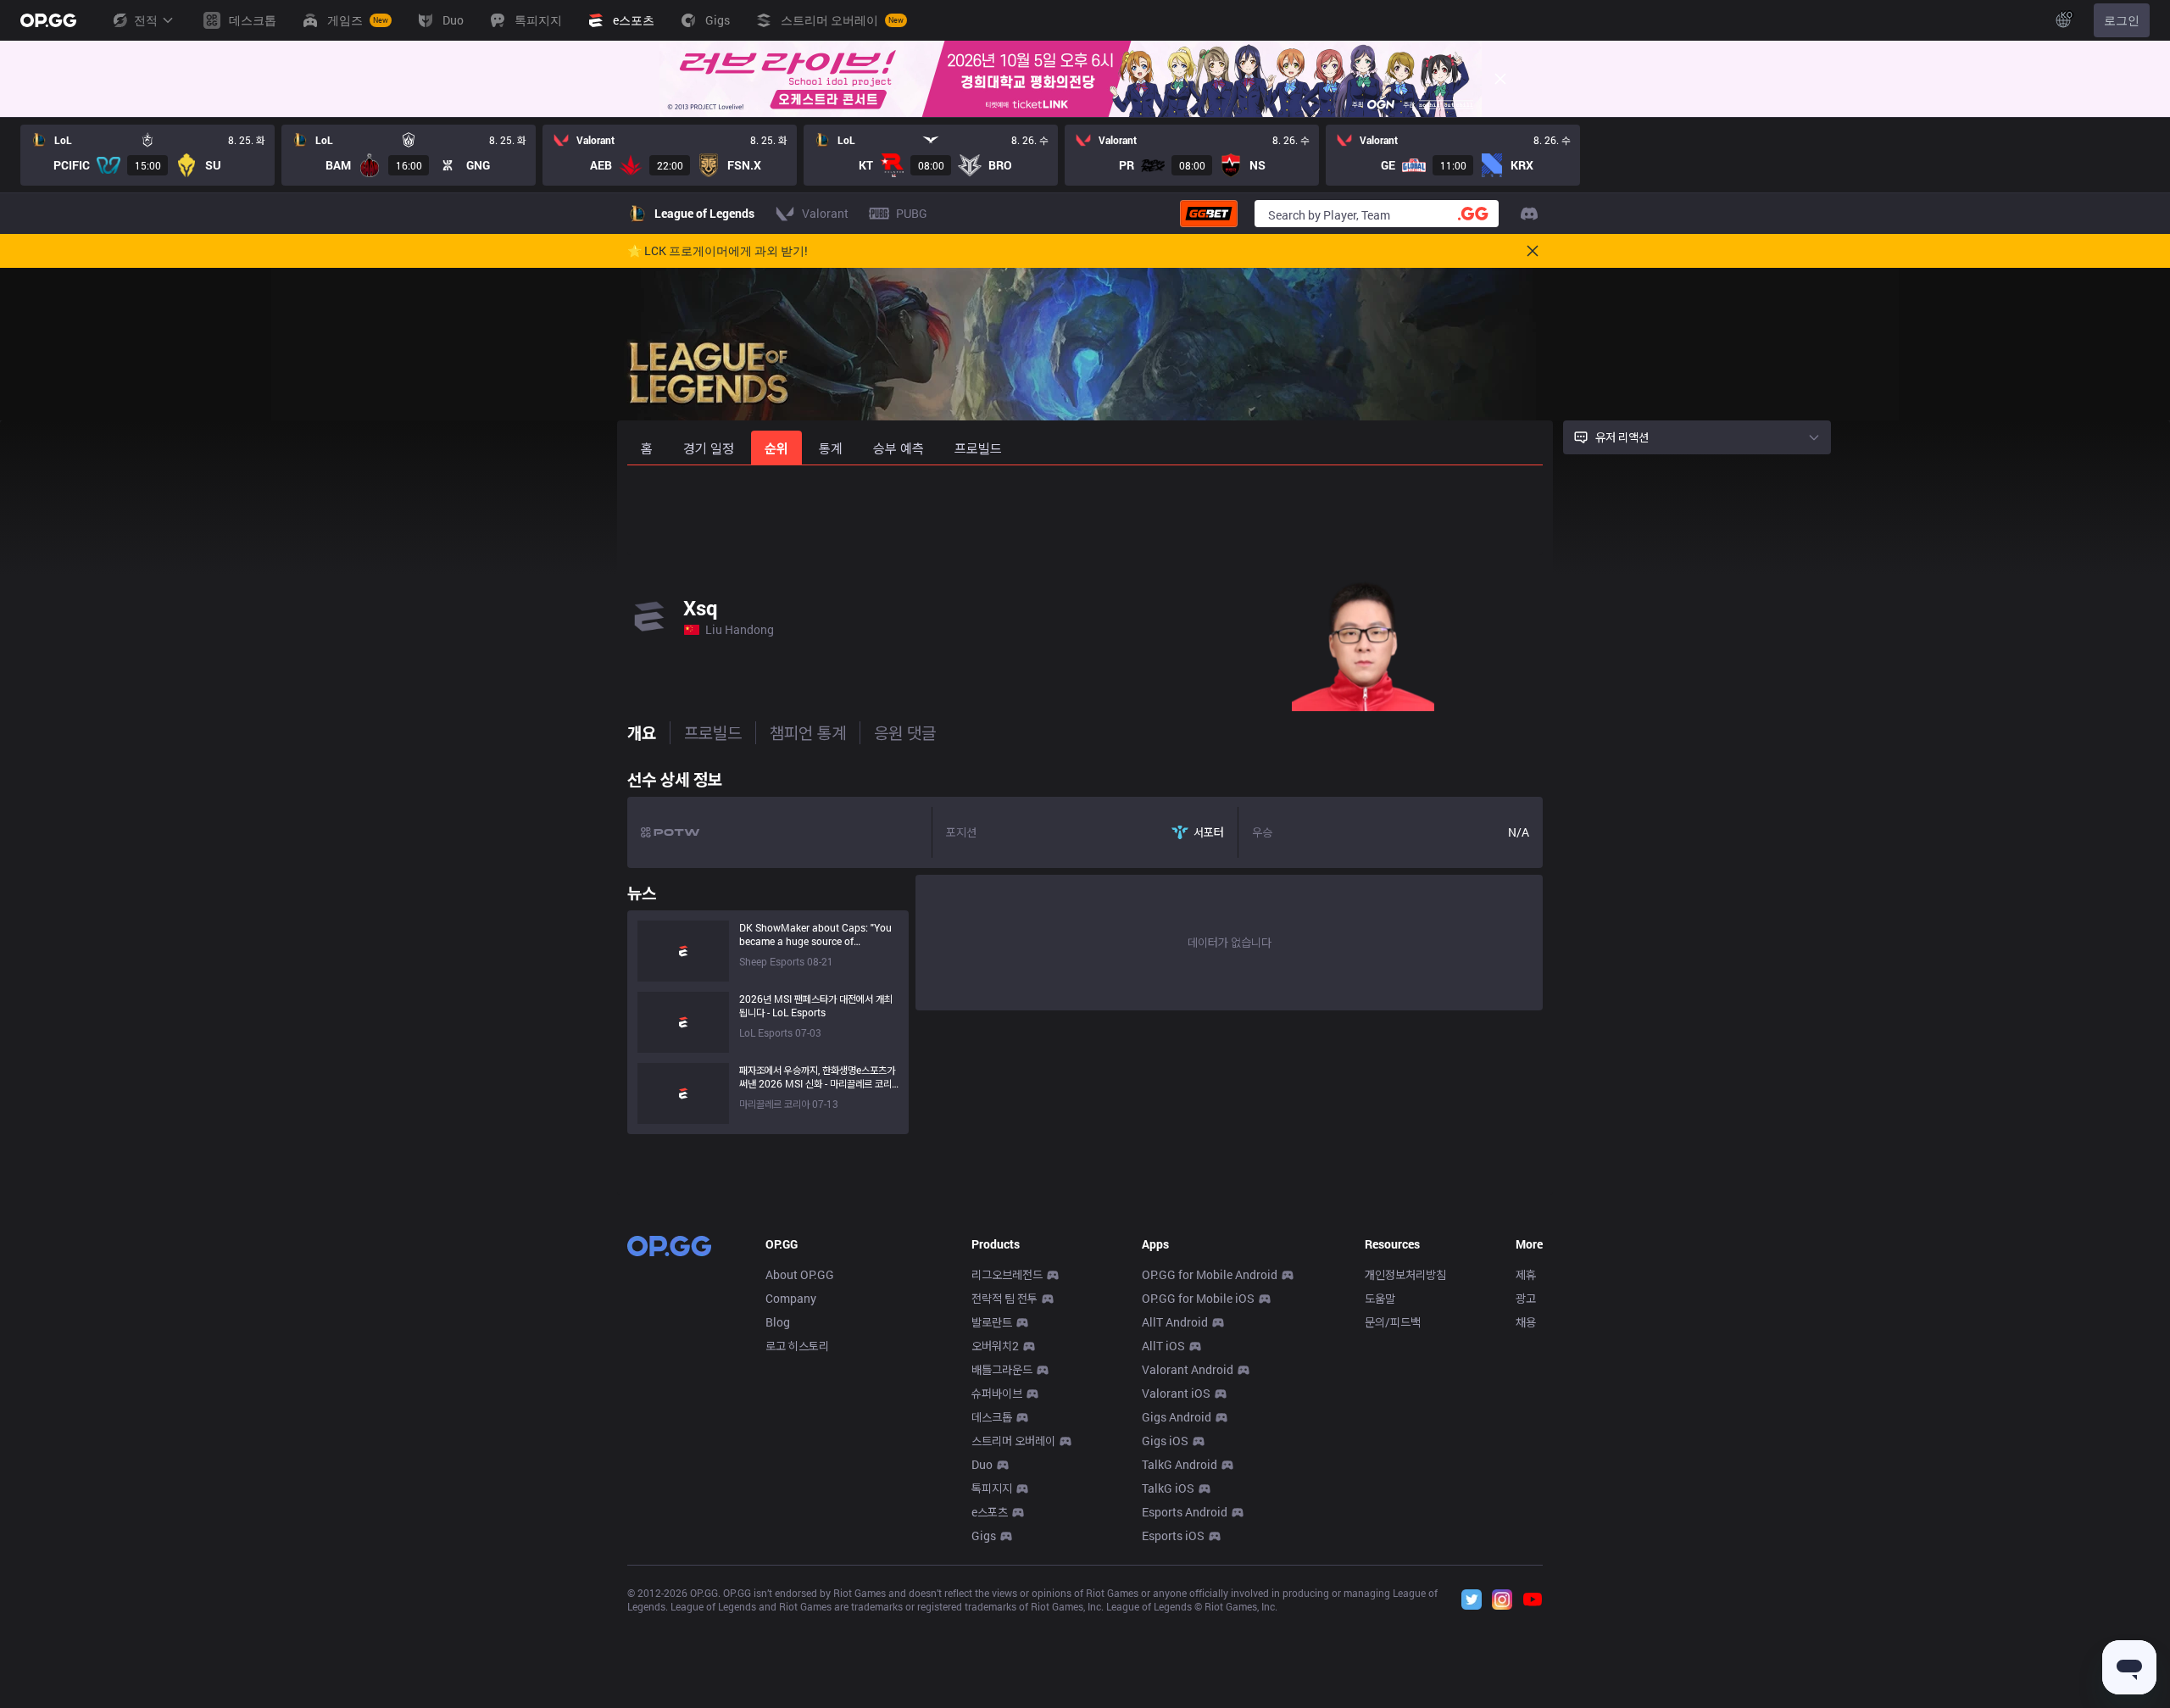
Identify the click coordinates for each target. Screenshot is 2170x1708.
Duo (982, 1464)
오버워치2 (995, 1346)
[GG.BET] (1209, 214)
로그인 (2122, 20)
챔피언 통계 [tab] (808, 732)
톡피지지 (992, 1488)
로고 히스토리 (797, 1346)
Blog (778, 1322)
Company (791, 1298)
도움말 (1380, 1298)
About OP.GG (800, 1274)
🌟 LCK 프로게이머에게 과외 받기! (718, 251)
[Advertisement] (1085, 510)
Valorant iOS (1176, 1393)
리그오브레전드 (1007, 1274)
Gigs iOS (1165, 1441)
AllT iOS (1163, 1346)
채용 (1526, 1322)
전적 (146, 20)
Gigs (984, 1536)
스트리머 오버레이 (1013, 1441)
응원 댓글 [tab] (905, 732)
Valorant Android (1188, 1369)
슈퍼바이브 (997, 1393)
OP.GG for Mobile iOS (1198, 1298)
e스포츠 (990, 1512)
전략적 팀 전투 (1004, 1298)
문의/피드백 (1393, 1322)
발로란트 (992, 1322)
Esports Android (1185, 1512)
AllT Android (1175, 1322)
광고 (1526, 1298)
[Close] (1500, 79)
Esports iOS (1173, 1536)
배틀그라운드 (1002, 1369)
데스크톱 (992, 1417)
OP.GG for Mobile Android (1210, 1274)
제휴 (1526, 1274)
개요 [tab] (642, 732)
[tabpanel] (1085, 948)
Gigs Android (1177, 1417)
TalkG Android (1180, 1464)
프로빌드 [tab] (713, 732)
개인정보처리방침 (1405, 1274)
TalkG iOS (1168, 1488)
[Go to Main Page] (48, 20)
